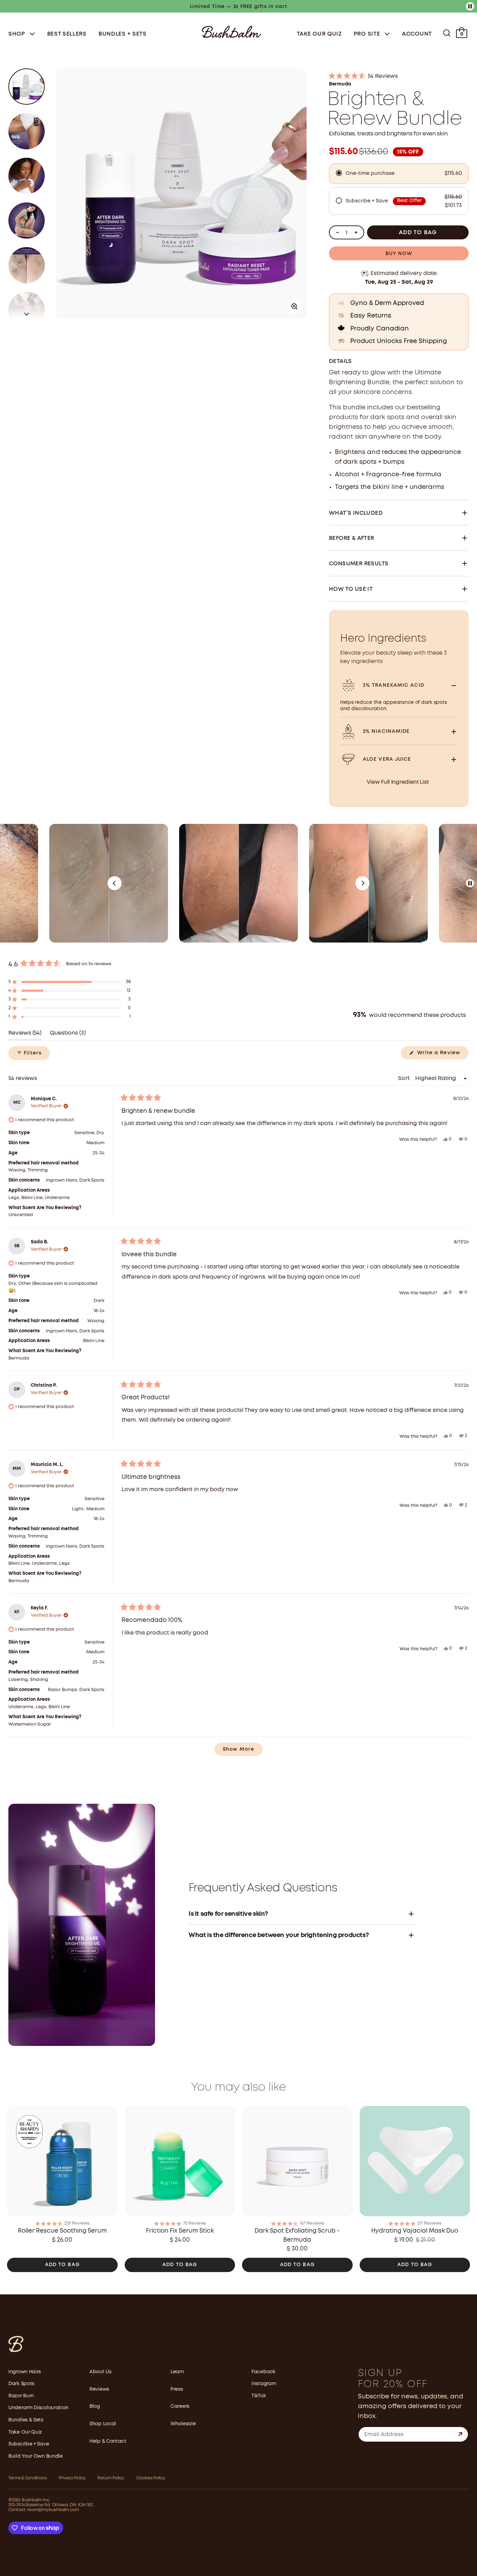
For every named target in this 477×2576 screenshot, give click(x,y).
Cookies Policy (151, 2478)
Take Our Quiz (319, 34)
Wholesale (183, 2424)
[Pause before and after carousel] (470, 883)
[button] (27, 313)
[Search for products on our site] (447, 33)
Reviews (99, 2389)
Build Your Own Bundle (36, 2456)
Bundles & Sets (26, 2420)
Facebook (263, 2372)
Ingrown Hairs (25, 2372)
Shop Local (103, 2424)
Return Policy (111, 2478)
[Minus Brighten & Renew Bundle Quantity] (337, 232)
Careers (180, 2406)
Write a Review (442, 1055)
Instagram (264, 2384)
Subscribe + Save (29, 2444)
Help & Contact (108, 2441)
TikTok (259, 2396)
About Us (100, 2372)
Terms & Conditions (28, 2478)
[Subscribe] (460, 2434)
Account (417, 34)
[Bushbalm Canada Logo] (232, 31)
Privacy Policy (72, 2478)
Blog (95, 2406)
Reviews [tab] (25, 1035)
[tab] (27, 87)
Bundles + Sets (123, 34)
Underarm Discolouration (38, 2408)
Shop (18, 34)
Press (177, 2389)
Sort (405, 1078)
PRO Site (368, 34)
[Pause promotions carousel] (470, 6)
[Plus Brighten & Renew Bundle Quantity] (356, 232)
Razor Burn (21, 2396)
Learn (177, 2372)
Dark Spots (21, 2384)
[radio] (399, 174)
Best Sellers (67, 34)
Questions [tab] (68, 1035)
